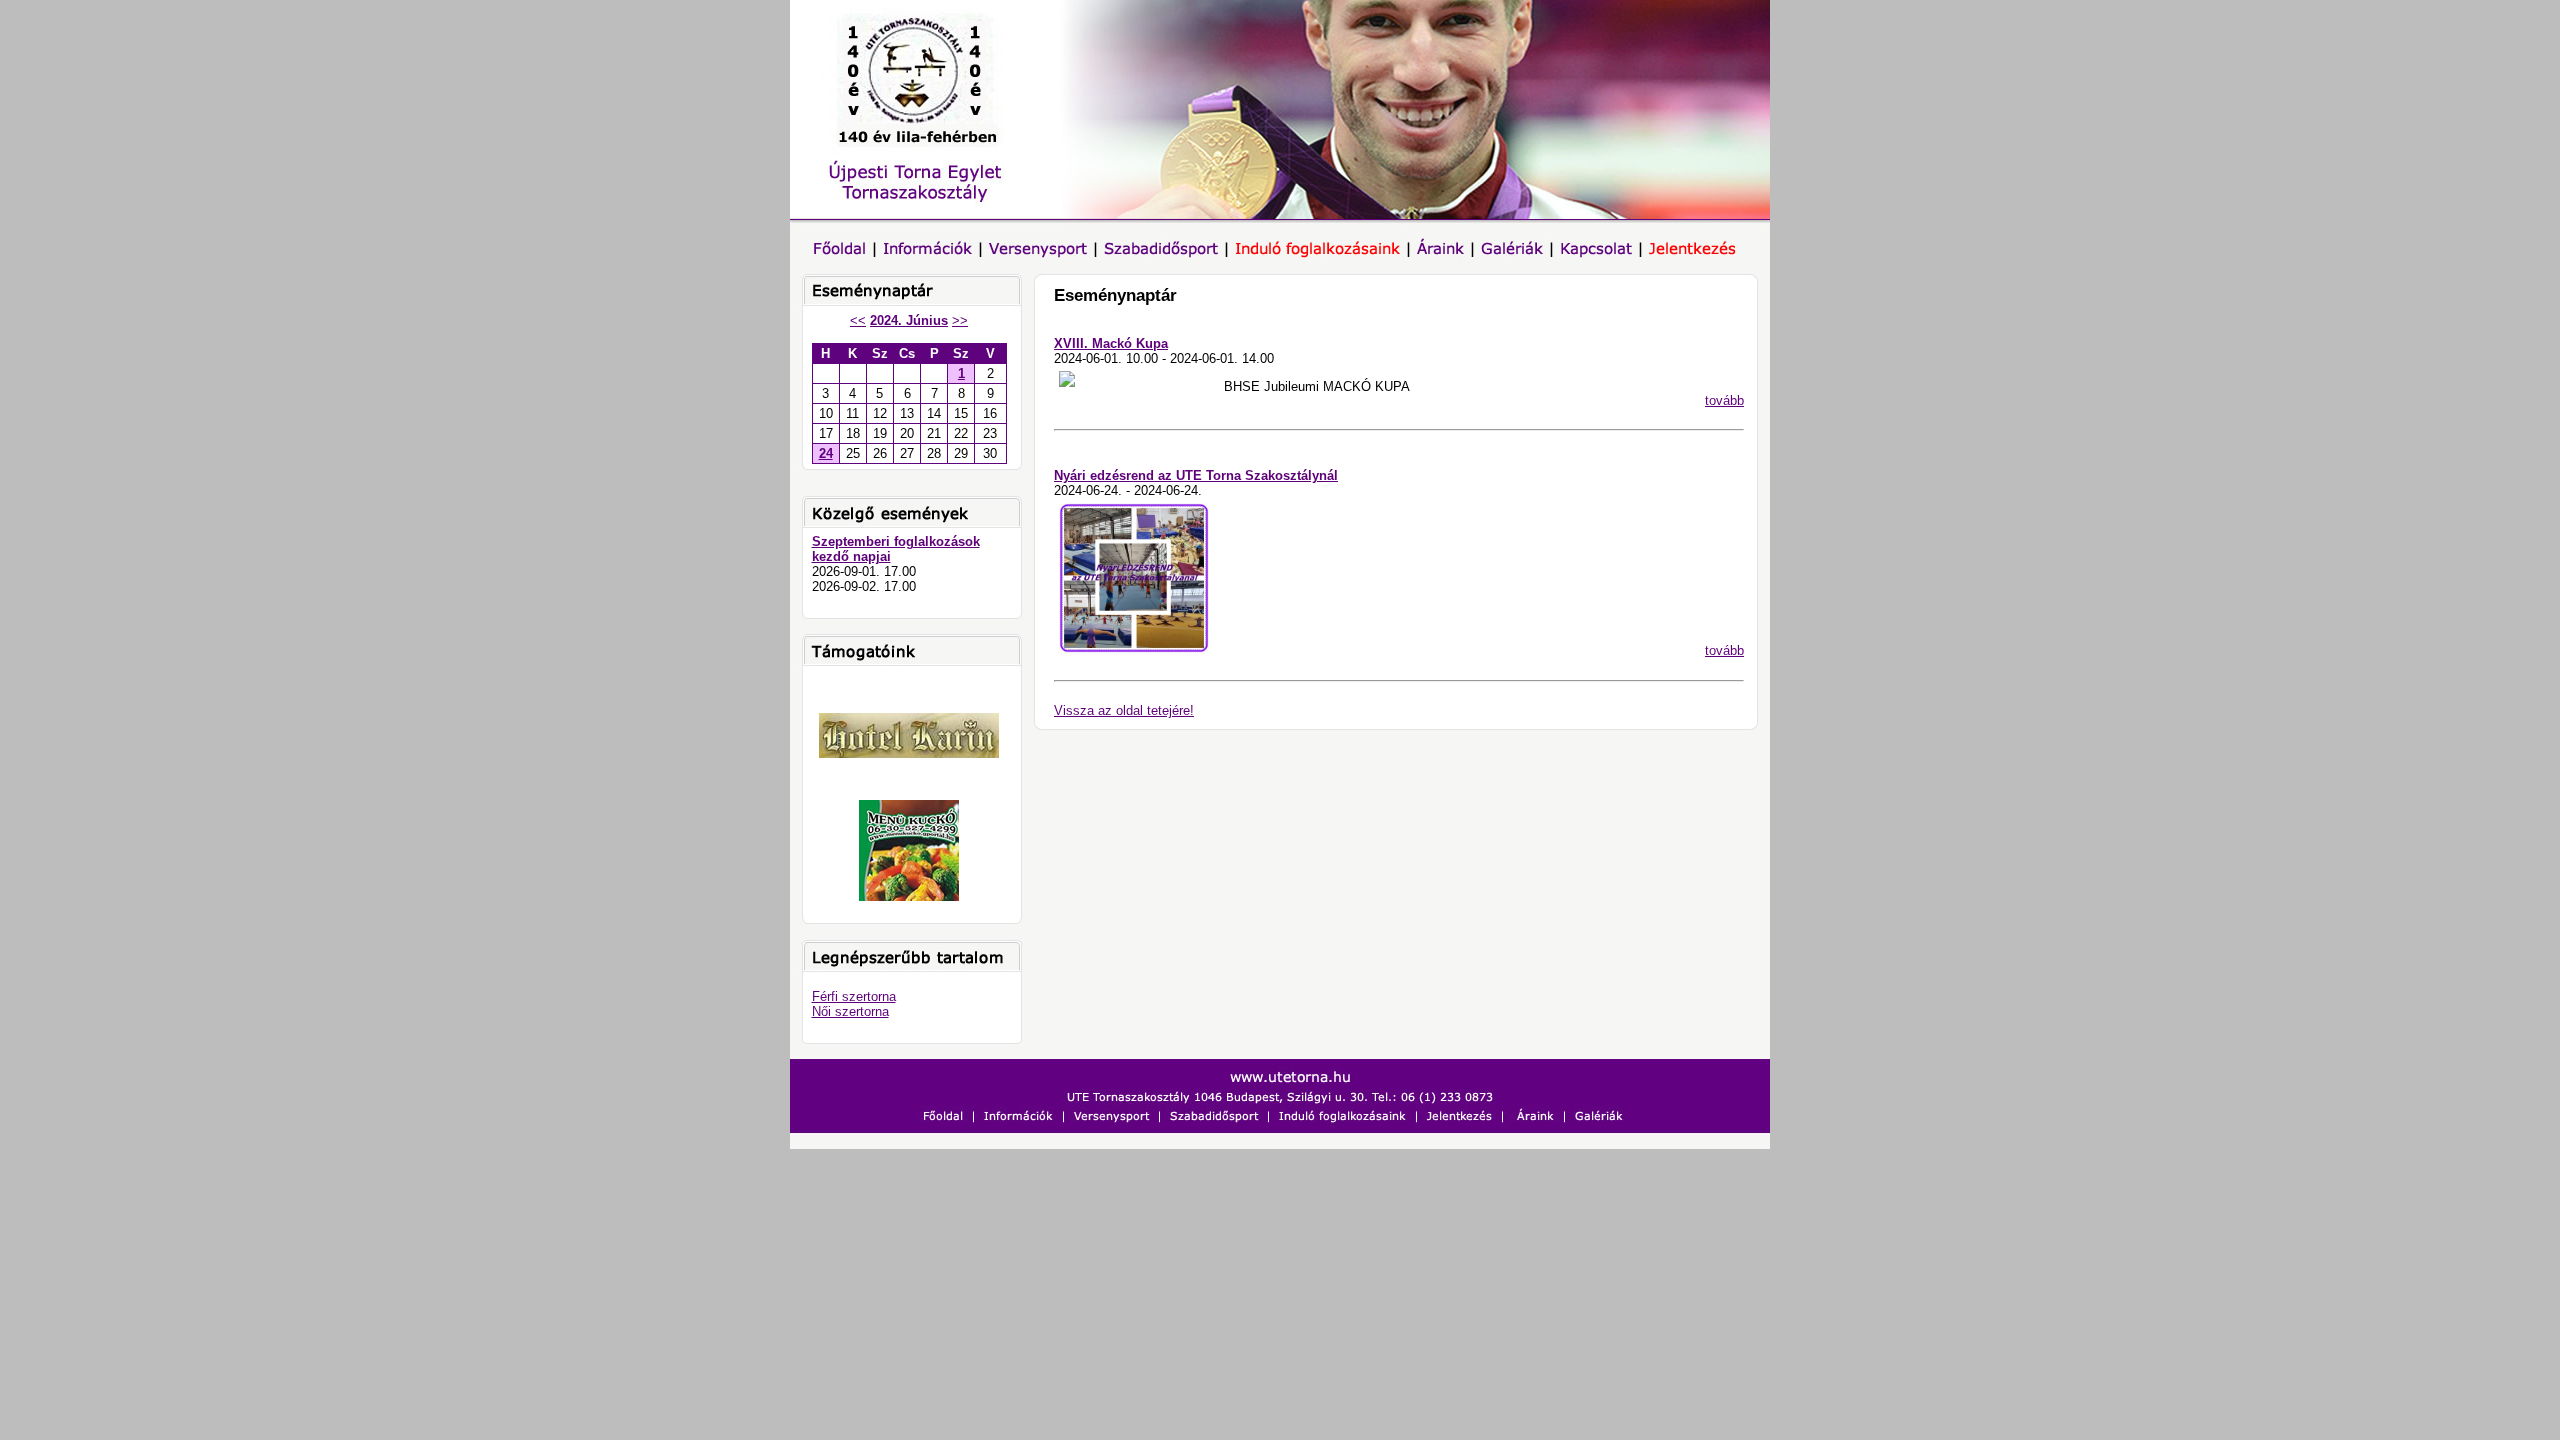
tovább (1724, 400)
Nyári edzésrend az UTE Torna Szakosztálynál (1196, 475)
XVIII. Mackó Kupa (1111, 343)
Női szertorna (850, 1011)
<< (858, 320)
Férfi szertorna (854, 996)
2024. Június (909, 320)
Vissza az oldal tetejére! (1124, 710)
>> (960, 320)
